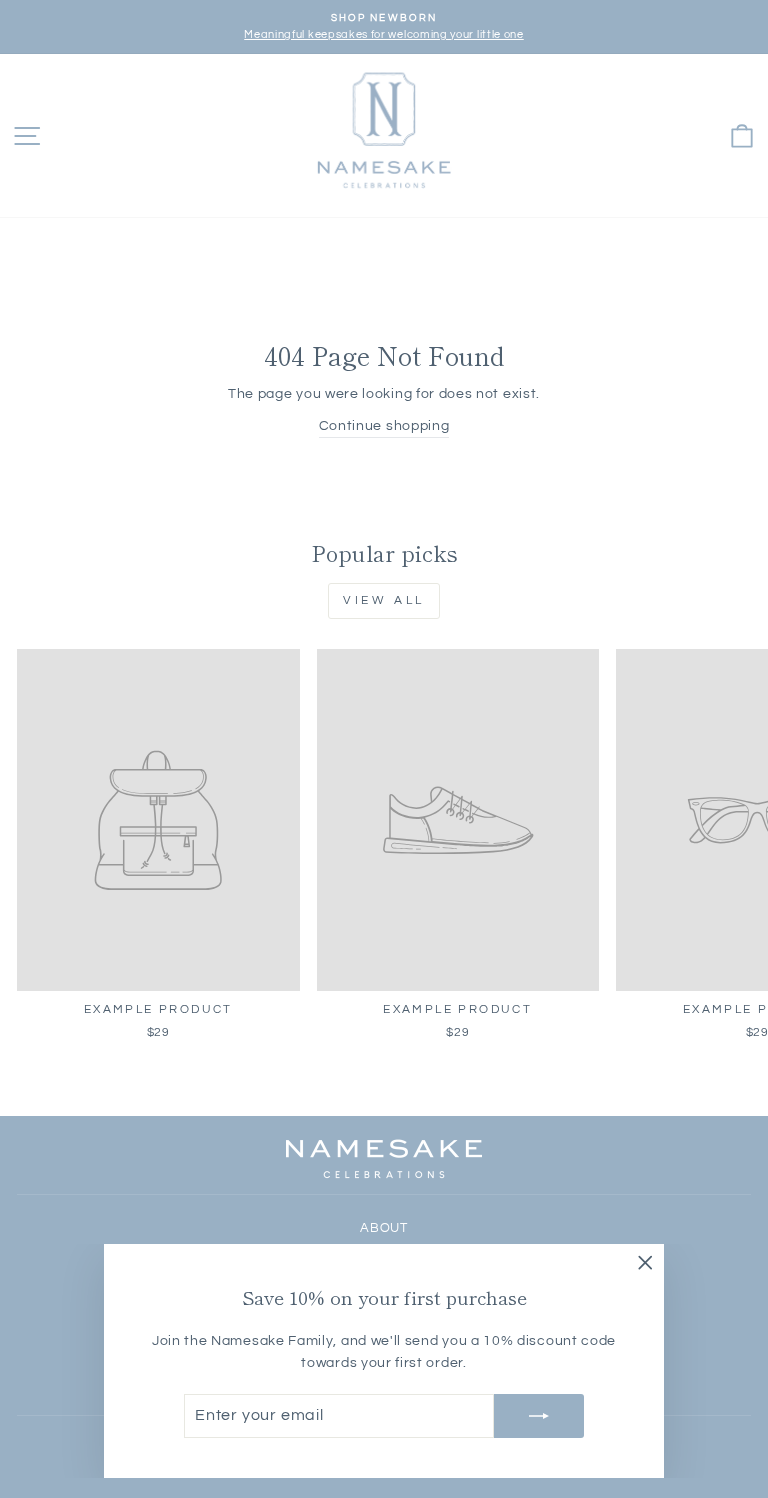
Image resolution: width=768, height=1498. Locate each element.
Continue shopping (384, 426)
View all (384, 600)
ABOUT (383, 1228)
